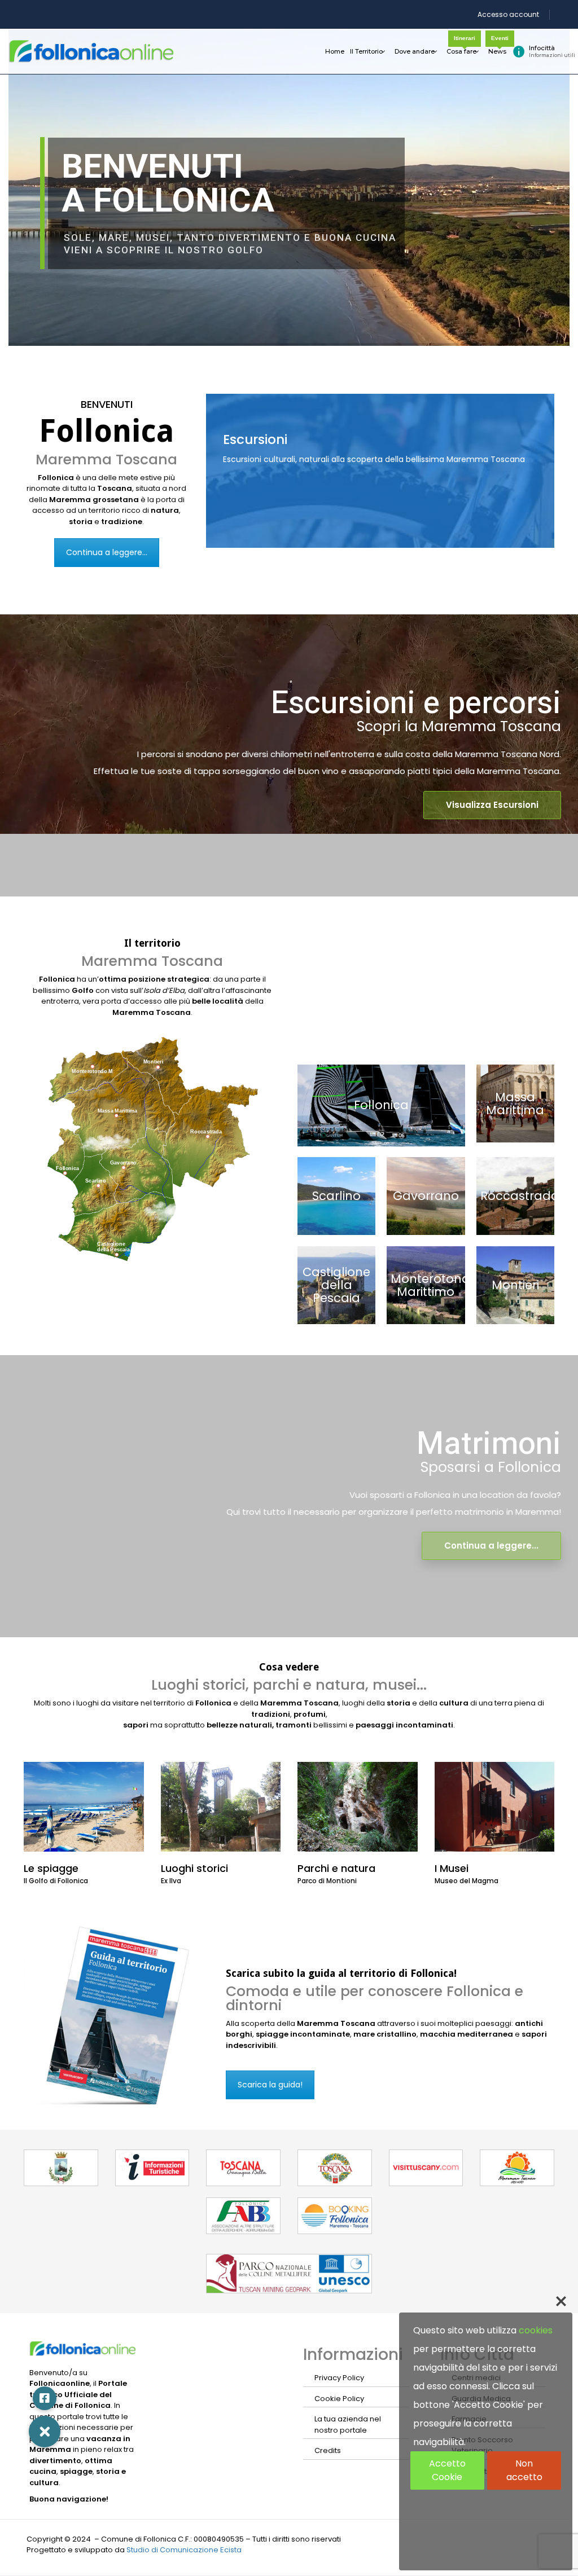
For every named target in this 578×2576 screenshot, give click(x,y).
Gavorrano (426, 1196)
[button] (84, 1071)
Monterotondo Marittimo (434, 1285)
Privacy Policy (339, 2378)
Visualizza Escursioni (492, 805)
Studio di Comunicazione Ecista (184, 2550)
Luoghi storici (194, 1868)
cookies (536, 2330)
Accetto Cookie (447, 2470)
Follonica (381, 1105)
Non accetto (524, 2470)
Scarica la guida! (270, 2085)
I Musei (452, 1868)
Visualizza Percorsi (270, 525)
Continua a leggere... (107, 552)
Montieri (515, 1285)
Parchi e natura (336, 1868)
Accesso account (508, 14)
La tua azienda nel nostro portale (348, 2425)
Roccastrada (520, 1196)
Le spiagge (51, 1868)
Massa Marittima (515, 1104)
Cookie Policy (339, 2399)
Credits (328, 2450)
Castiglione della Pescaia (336, 1285)
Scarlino (336, 1196)
